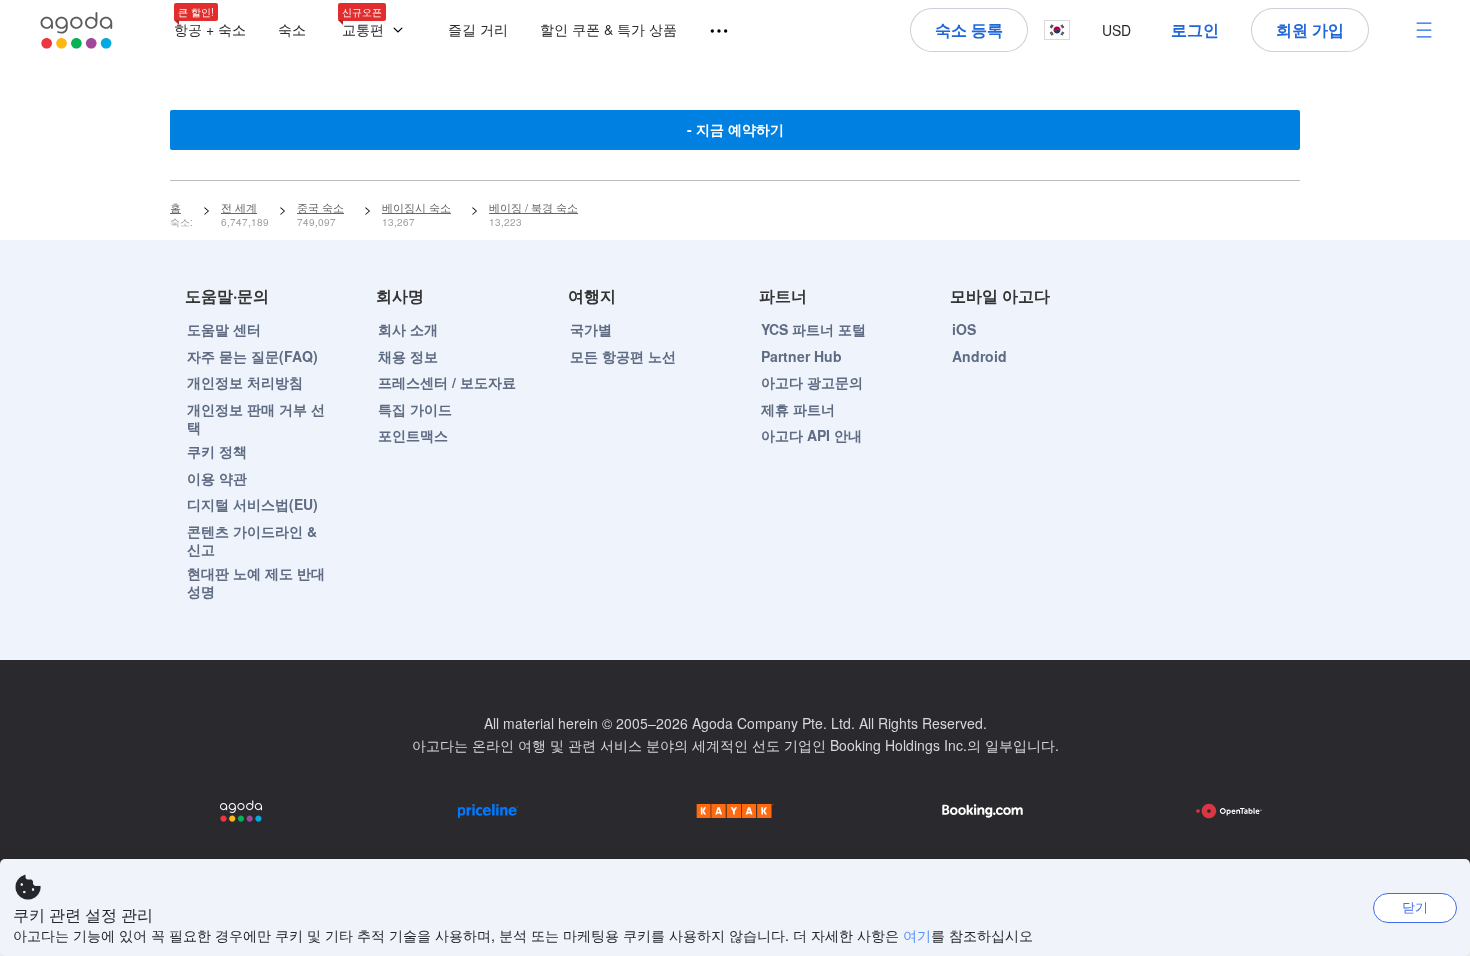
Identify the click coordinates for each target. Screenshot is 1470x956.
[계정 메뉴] (1424, 30)
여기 (917, 935)
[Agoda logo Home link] (77, 30)
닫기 (1415, 906)
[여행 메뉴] (710, 31)
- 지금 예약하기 (735, 129)
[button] (377, 30)
